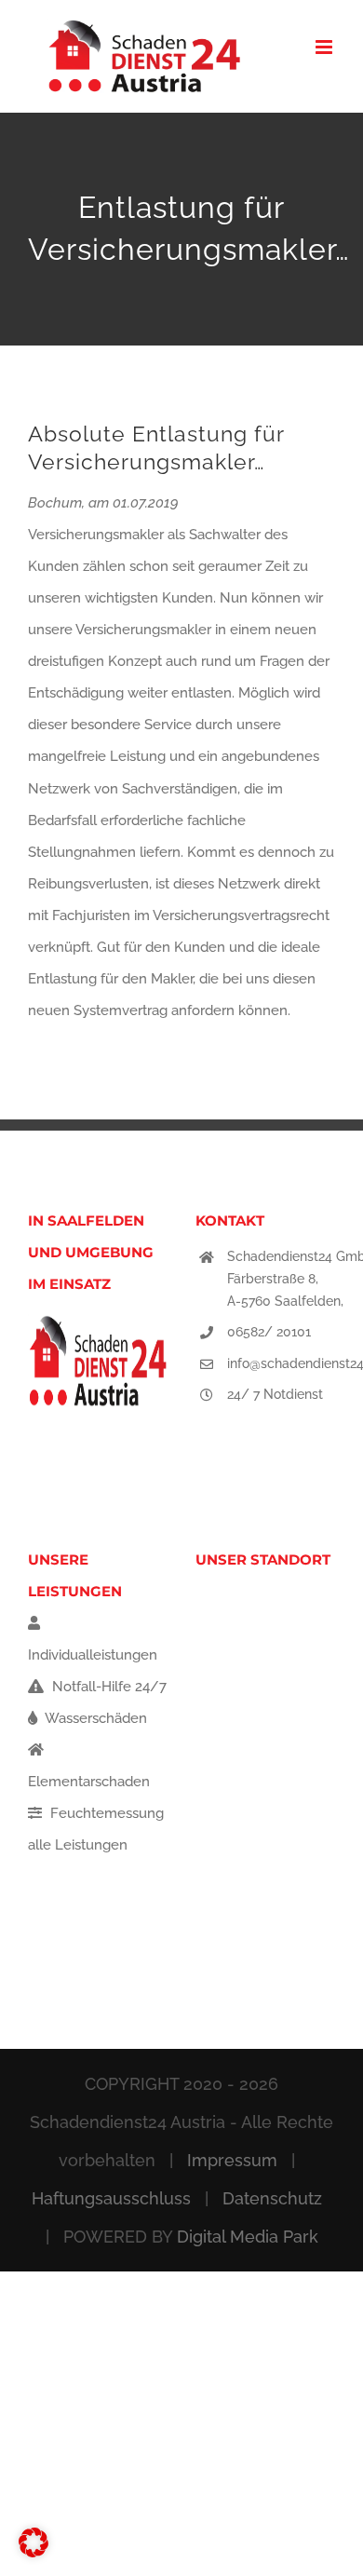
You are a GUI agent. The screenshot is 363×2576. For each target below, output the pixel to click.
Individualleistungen (93, 1655)
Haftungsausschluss (111, 2198)
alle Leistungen (78, 1845)
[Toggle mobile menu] (325, 47)
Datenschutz (272, 2198)
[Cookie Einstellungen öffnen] (34, 2553)
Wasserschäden (94, 1718)
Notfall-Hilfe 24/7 (108, 1687)
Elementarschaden (89, 1782)
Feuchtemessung (105, 1813)
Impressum (232, 2160)
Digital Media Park (248, 2237)
